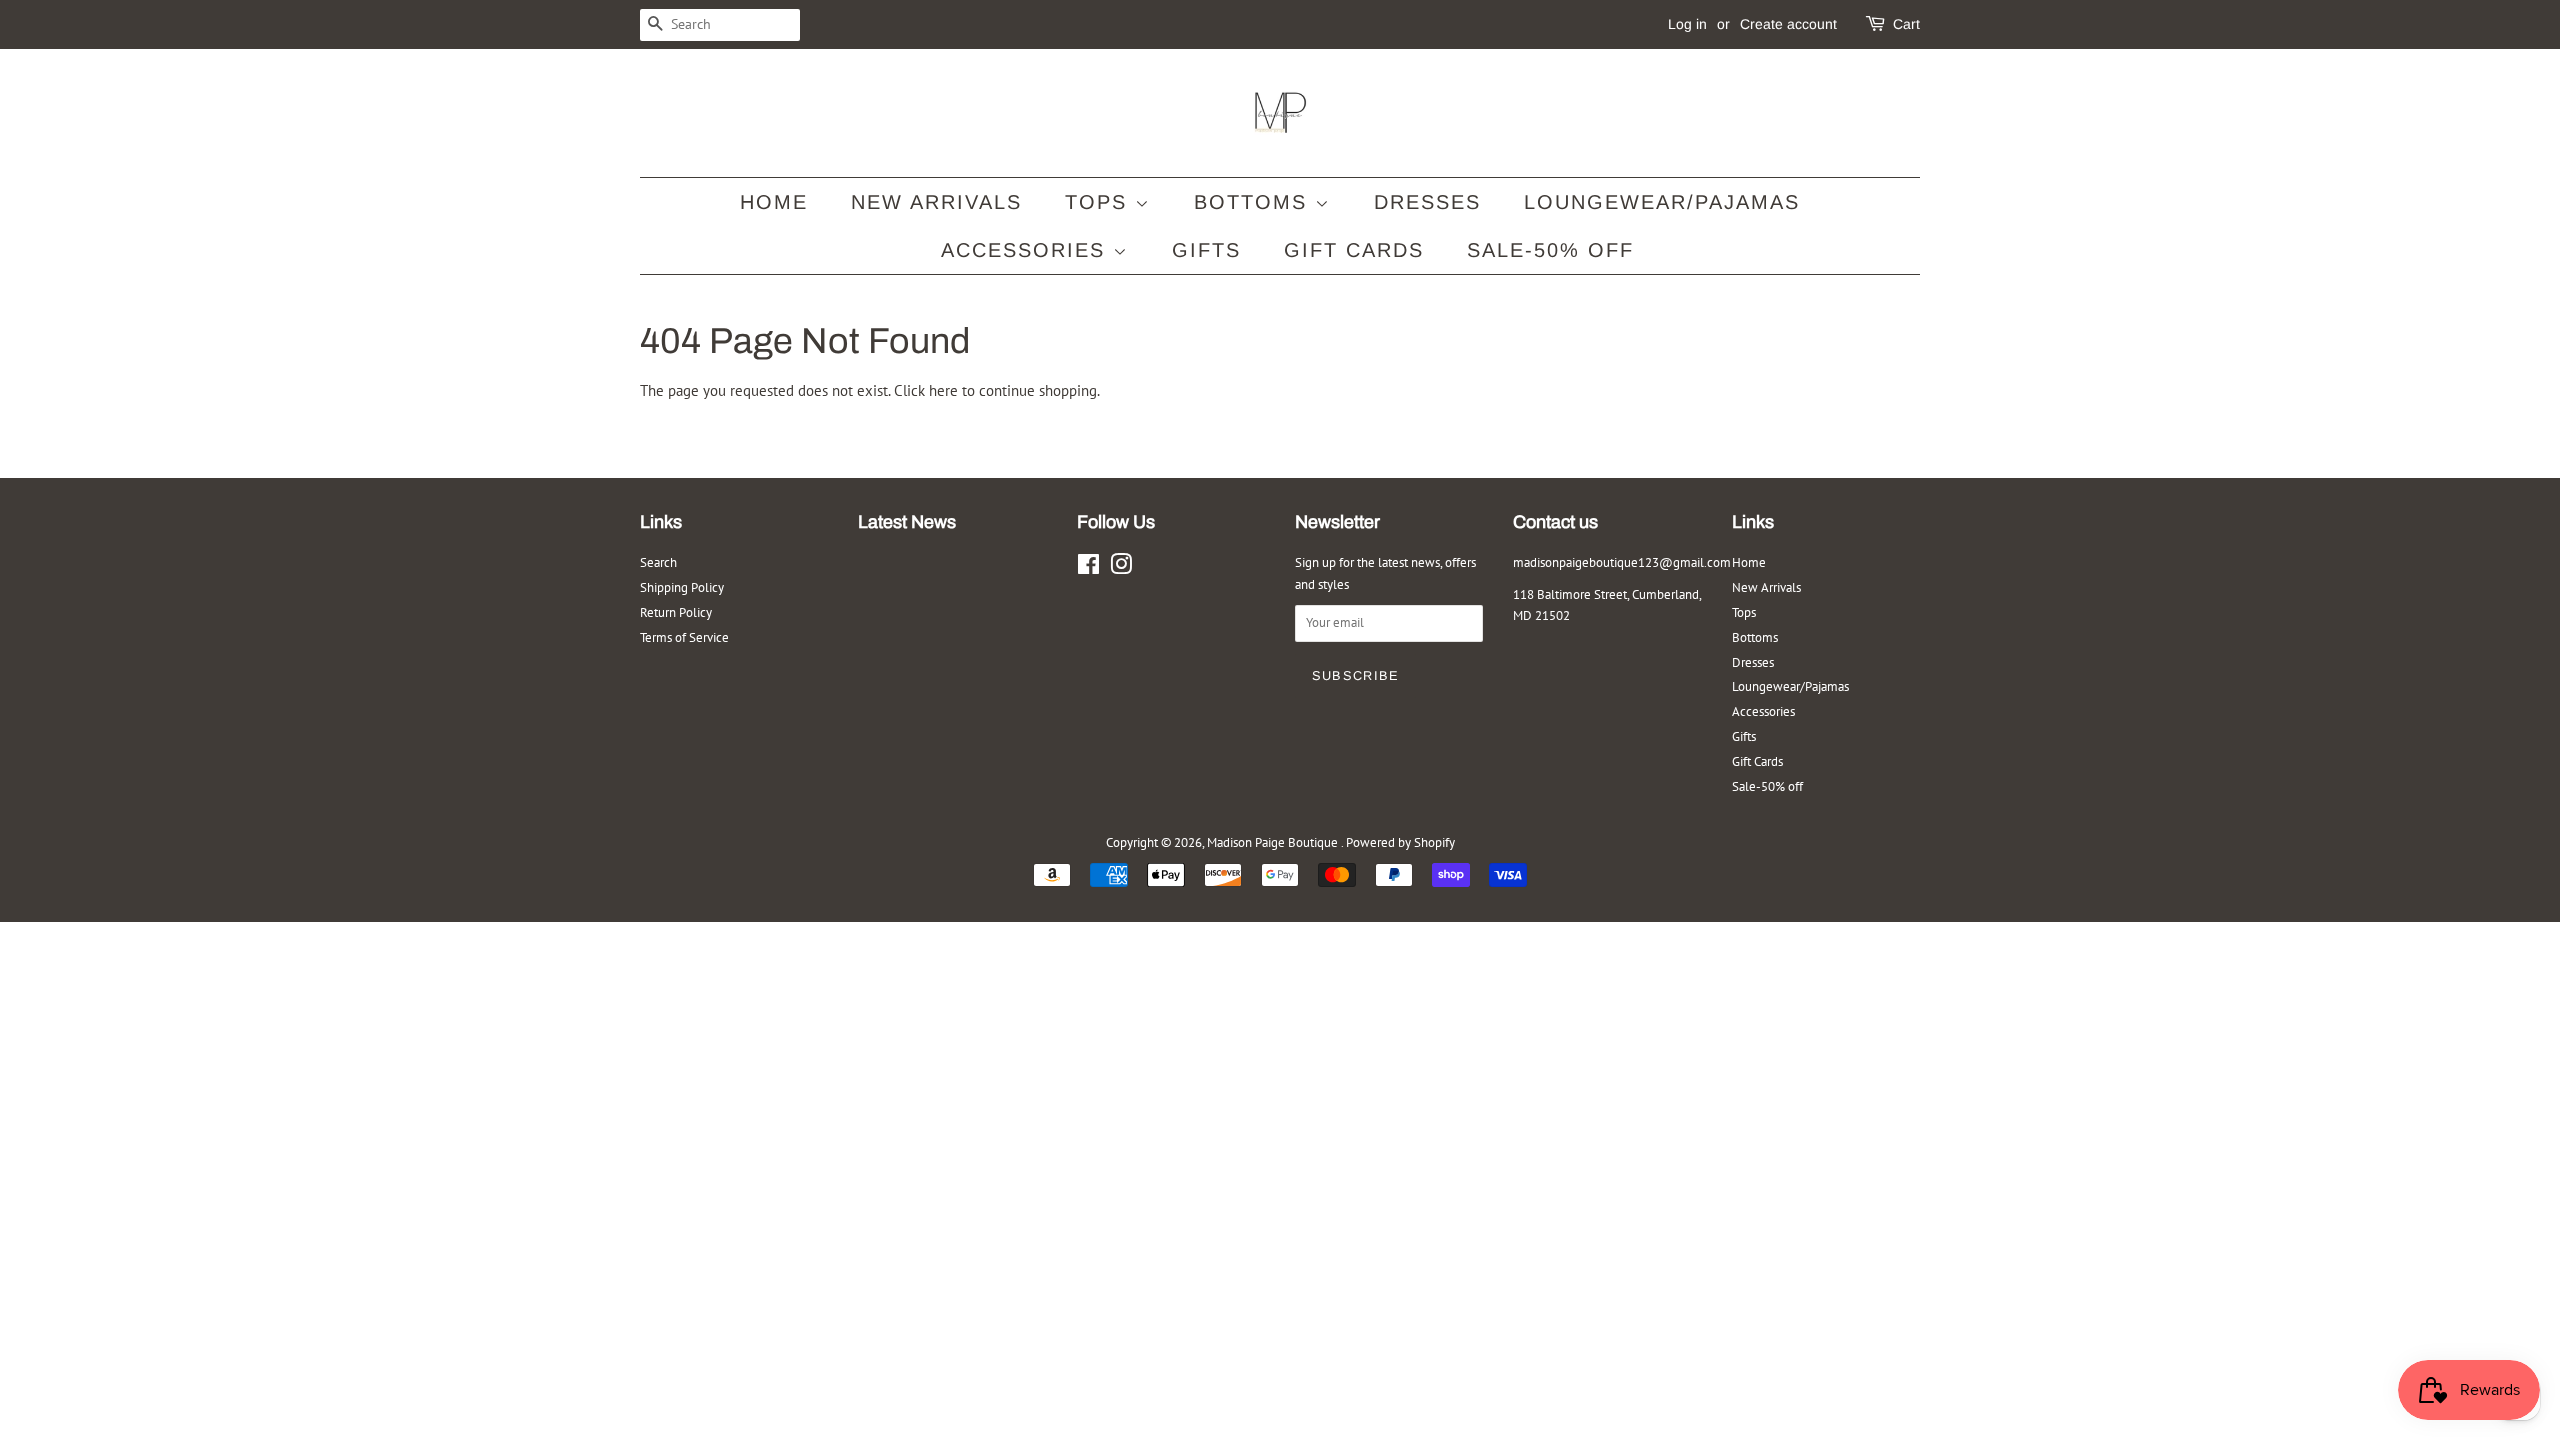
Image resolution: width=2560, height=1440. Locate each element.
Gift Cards (1354, 250)
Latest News (907, 522)
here (943, 390)
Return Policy (676, 612)
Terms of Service (684, 637)
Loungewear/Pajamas (1662, 202)
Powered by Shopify (1400, 842)
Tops (1100, 202)
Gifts (1206, 250)
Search (658, 562)
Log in (1687, 24)
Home (774, 202)
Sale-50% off (1550, 250)
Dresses (1427, 202)
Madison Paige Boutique (1274, 842)
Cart (1906, 24)
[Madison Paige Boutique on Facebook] (1088, 568)
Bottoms (1254, 202)
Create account (1788, 24)
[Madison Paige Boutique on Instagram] (1121, 568)
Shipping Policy (682, 587)
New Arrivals (936, 202)
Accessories (1027, 250)
